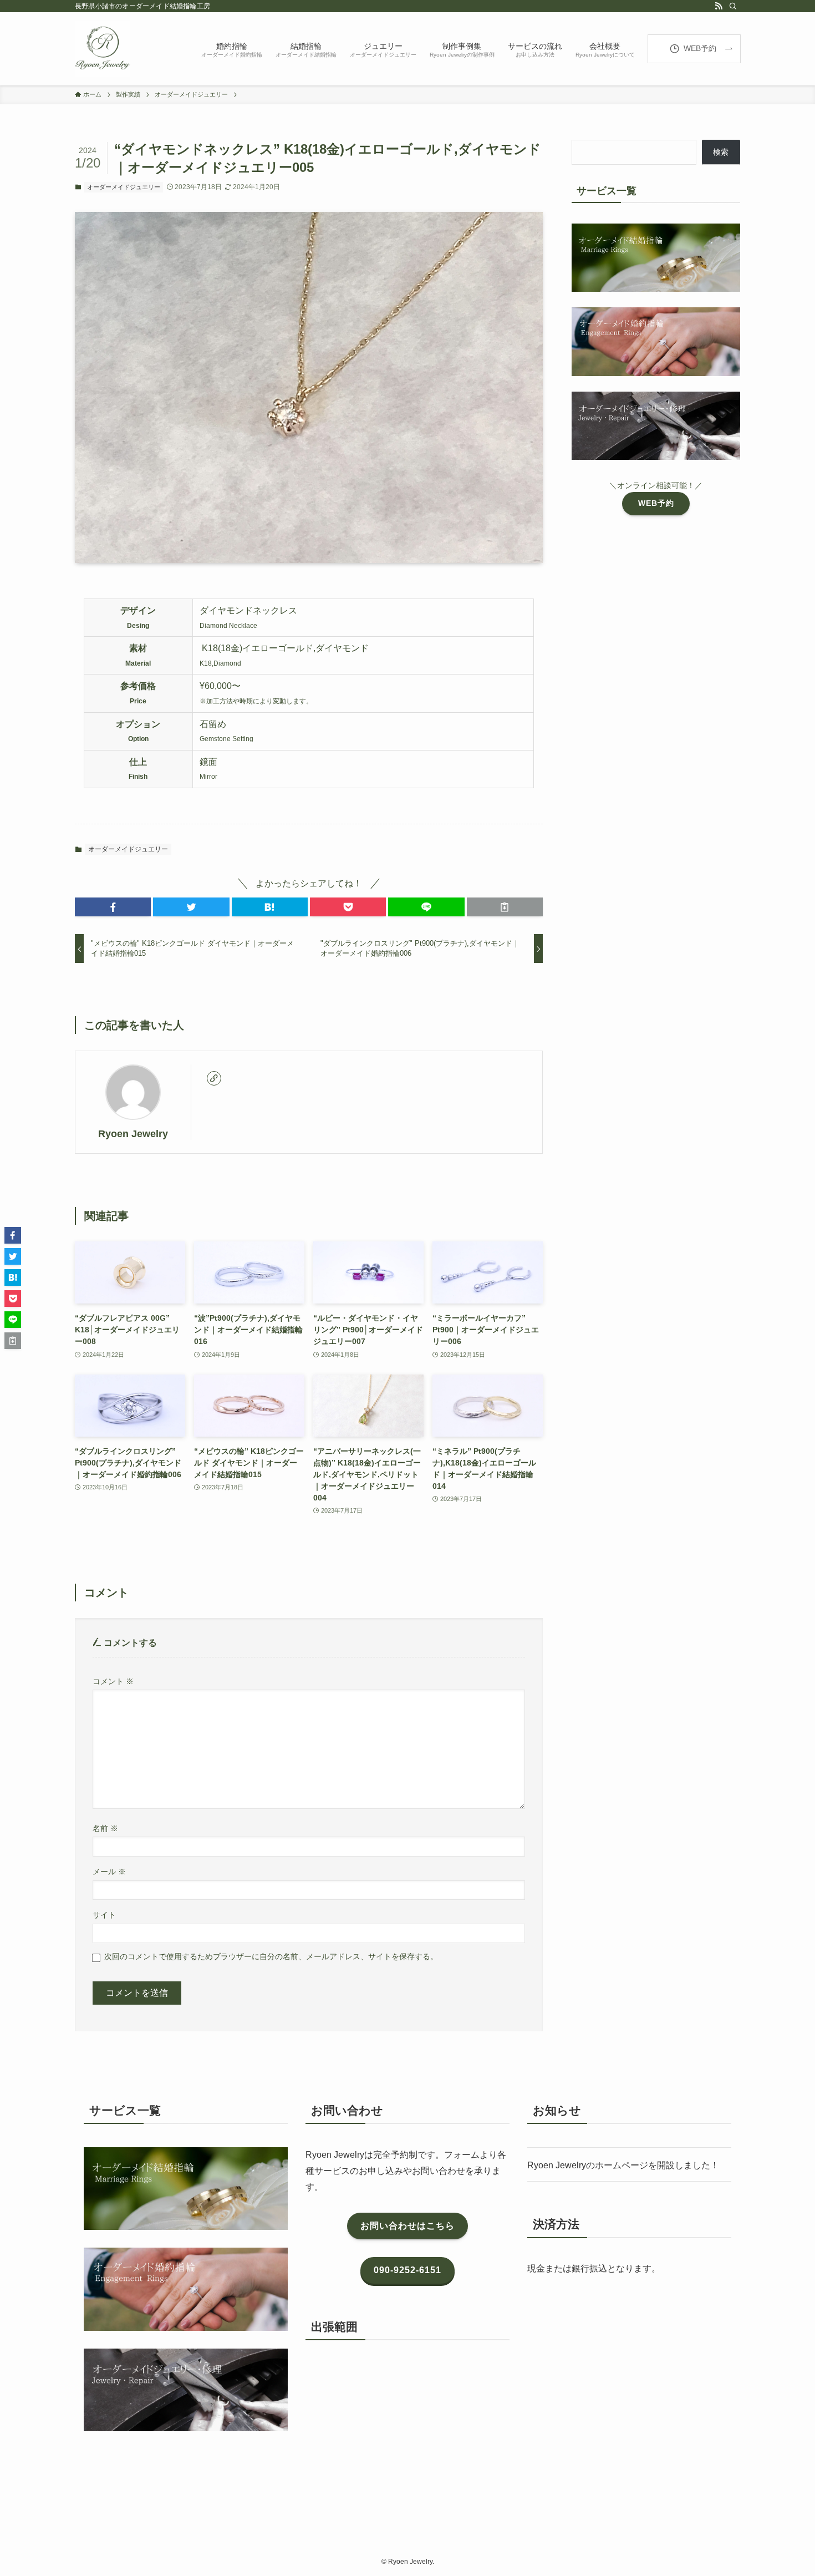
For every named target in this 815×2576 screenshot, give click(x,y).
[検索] (733, 6)
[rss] (719, 6)
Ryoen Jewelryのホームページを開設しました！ (623, 2165)
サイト (104, 1915)
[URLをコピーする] (505, 907)
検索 (721, 152)
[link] (214, 1078)
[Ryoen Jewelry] (103, 49)
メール (109, 1872)
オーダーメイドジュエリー (124, 187)
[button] (113, 907)
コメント (113, 1681)
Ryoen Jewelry (133, 1134)
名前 (105, 1828)
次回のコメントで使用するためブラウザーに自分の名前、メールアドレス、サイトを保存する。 (271, 1956)
